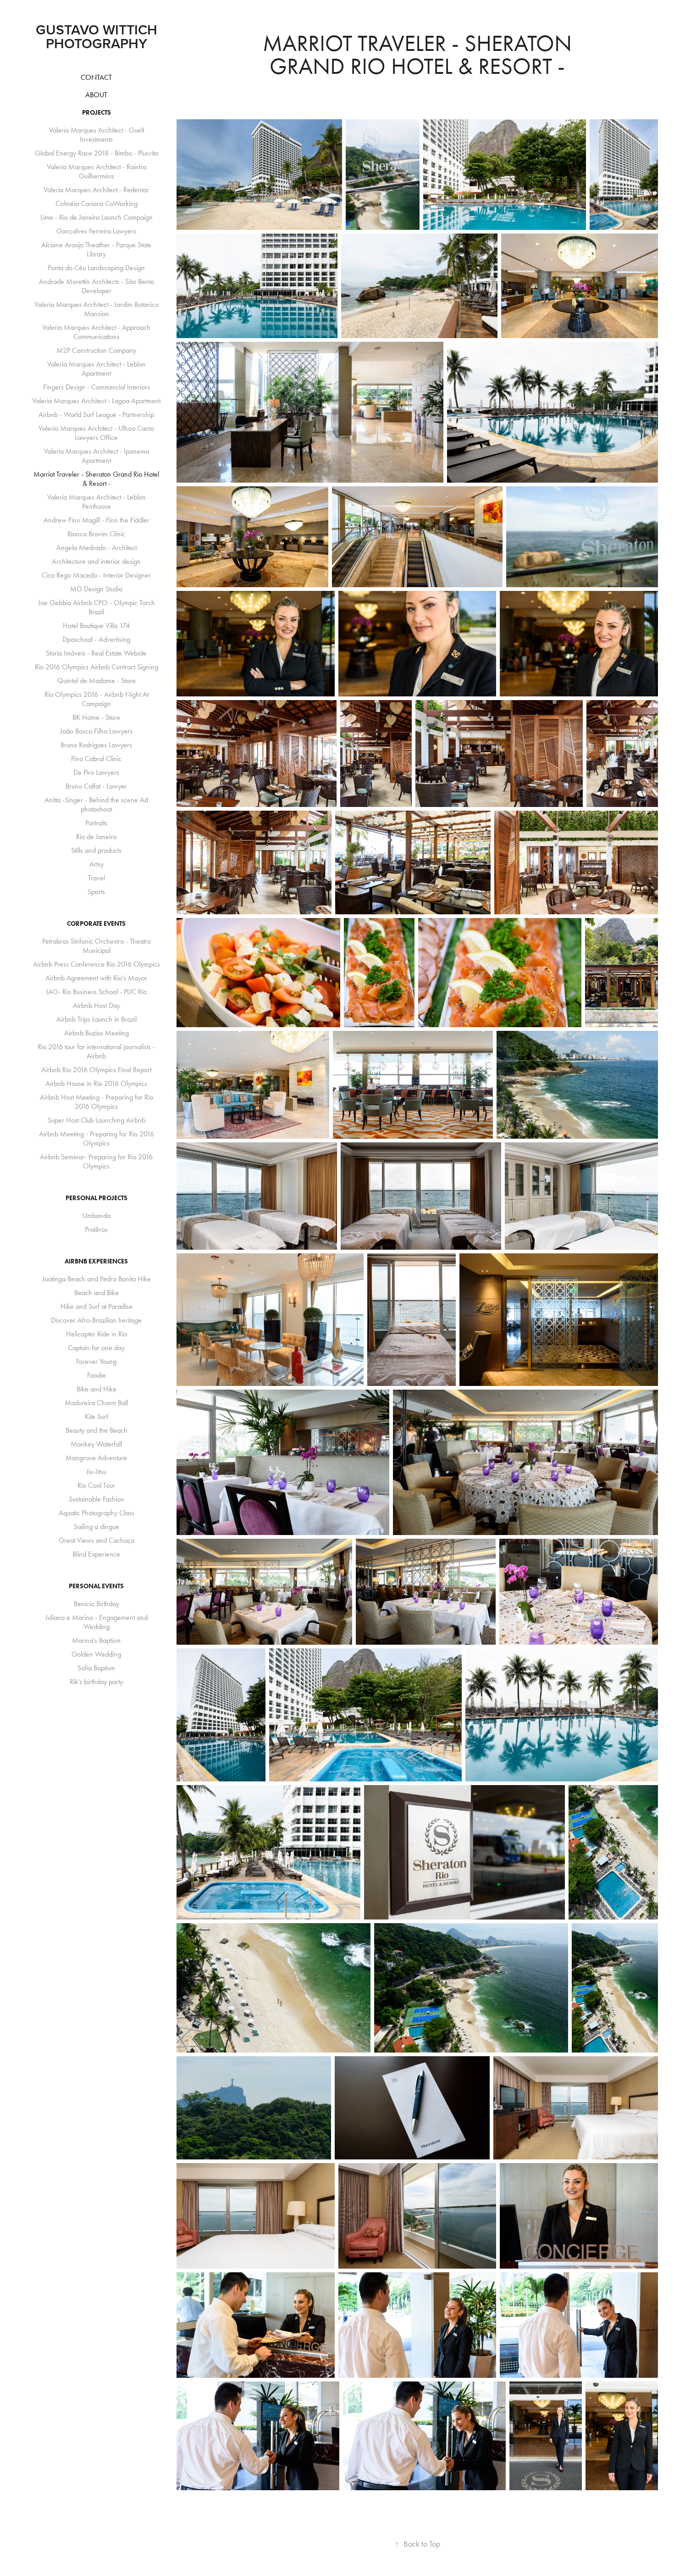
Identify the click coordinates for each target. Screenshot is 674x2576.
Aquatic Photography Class (97, 1513)
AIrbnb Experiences (96, 1261)
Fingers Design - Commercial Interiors (97, 387)
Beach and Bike (97, 1293)
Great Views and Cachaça (97, 1540)
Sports (96, 892)
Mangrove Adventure (96, 1458)
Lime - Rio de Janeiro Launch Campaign (97, 217)
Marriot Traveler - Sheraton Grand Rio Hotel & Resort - (96, 479)
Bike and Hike (97, 1389)
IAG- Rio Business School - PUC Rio (97, 992)
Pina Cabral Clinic (96, 759)
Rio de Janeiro (96, 837)
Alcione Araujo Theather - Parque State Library (96, 249)
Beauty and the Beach (97, 1430)
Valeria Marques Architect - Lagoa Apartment (96, 401)
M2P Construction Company (96, 350)
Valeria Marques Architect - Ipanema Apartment (97, 456)
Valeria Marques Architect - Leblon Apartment (97, 369)
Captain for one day (96, 1348)
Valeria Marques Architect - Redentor (96, 190)
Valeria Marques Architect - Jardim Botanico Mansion (97, 309)
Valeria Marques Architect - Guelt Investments (97, 135)
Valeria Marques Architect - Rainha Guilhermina (97, 171)
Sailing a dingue (97, 1527)
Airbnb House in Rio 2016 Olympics (96, 1083)
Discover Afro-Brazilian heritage (96, 1320)
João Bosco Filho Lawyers (96, 731)
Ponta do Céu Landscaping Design (96, 268)
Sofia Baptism (96, 1668)
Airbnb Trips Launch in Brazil (97, 1019)
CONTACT (96, 77)
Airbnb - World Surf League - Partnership (96, 414)
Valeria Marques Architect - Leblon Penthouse (97, 502)
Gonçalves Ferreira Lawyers (96, 231)
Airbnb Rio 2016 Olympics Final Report (96, 1070)
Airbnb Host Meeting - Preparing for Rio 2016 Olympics (97, 1102)
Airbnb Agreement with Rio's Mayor (96, 978)
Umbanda (97, 1216)
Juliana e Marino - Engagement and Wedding (97, 1622)
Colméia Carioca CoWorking (97, 203)
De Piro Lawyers (96, 772)
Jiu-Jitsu (96, 1472)
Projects (97, 113)
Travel (97, 878)
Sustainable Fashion (97, 1499)
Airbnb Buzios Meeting (97, 1033)
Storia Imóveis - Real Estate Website (96, 653)
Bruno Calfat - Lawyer (96, 786)
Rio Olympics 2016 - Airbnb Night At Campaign (97, 699)
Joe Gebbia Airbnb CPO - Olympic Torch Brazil (97, 607)
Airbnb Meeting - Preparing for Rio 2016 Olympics (97, 1138)
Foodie (97, 1375)
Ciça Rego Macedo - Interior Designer (96, 575)
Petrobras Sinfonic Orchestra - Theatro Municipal (97, 946)
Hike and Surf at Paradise (97, 1306)
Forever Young (96, 1361)
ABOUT (96, 95)
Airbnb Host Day (97, 1005)
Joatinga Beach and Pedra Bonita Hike (97, 1279)
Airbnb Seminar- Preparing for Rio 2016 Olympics (96, 1161)
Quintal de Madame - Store (97, 681)
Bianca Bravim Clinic (96, 534)
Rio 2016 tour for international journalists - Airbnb (96, 1051)
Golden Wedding (96, 1654)
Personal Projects (97, 1198)
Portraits (96, 823)
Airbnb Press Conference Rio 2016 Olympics (97, 964)
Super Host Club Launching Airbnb (97, 1120)
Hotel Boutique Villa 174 (96, 626)
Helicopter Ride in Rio (97, 1334)
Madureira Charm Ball (96, 1403)
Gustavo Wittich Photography (109, 36)
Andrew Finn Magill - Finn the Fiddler (97, 520)
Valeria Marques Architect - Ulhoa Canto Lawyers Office (96, 433)
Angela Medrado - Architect (97, 548)
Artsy (97, 864)
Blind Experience (96, 1554)
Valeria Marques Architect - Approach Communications (96, 332)
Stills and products (96, 850)
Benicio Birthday (97, 1604)
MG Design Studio (96, 589)
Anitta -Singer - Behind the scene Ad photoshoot (96, 804)
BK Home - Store (96, 717)
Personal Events (96, 1586)
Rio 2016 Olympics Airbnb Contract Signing (97, 667)
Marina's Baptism (96, 1640)
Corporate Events (96, 924)
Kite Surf (97, 1416)
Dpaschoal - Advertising (96, 639)
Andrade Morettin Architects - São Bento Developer (97, 286)
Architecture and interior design (96, 561)
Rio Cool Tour (96, 1485)
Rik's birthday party (96, 1682)
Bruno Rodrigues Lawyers (96, 745)
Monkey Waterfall (96, 1444)
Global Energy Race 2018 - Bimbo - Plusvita (97, 153)
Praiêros (96, 1229)
